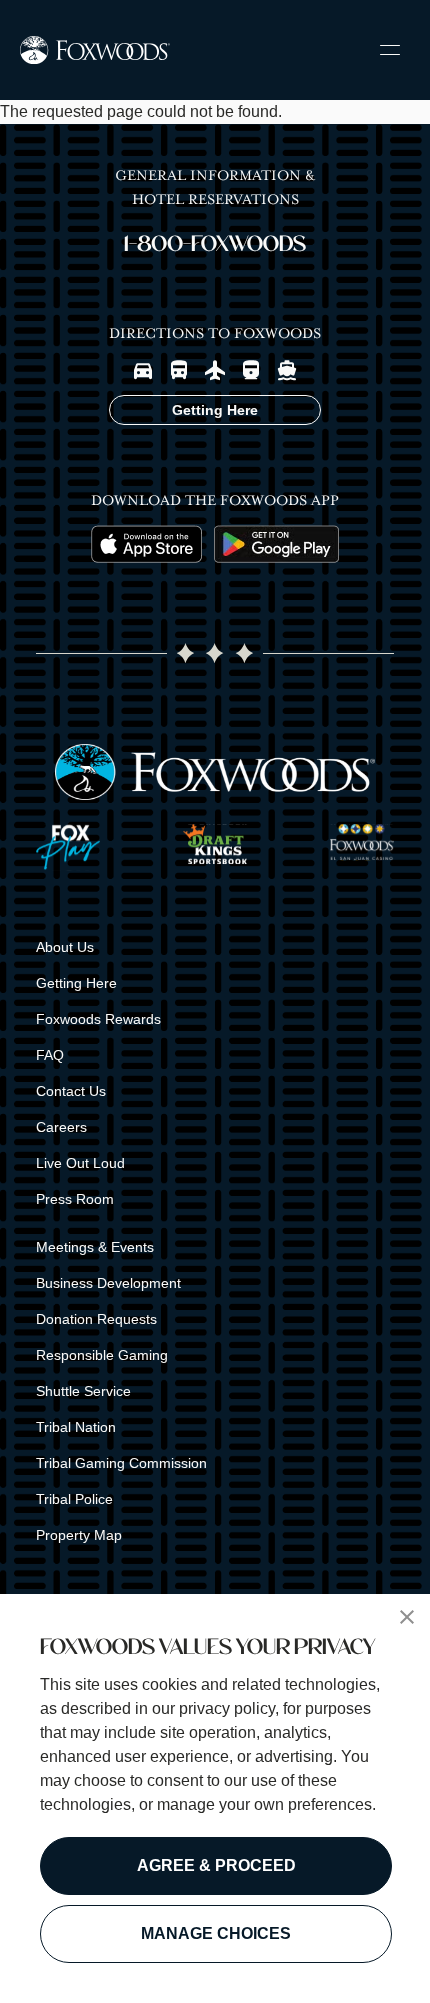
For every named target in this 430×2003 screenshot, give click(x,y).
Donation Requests (96, 1319)
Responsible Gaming (102, 1355)
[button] (407, 1617)
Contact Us (71, 1091)
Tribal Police (74, 1499)
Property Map (79, 1535)
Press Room (75, 1199)
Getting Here (76, 983)
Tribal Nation (76, 1427)
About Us (65, 947)
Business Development (108, 1283)
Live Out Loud (80, 1163)
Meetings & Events (95, 1247)
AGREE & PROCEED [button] (216, 1865)
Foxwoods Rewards (98, 1019)
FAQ (50, 1055)
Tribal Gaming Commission (121, 1463)
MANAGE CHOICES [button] (216, 1933)
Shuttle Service (83, 1391)
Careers (61, 1127)
